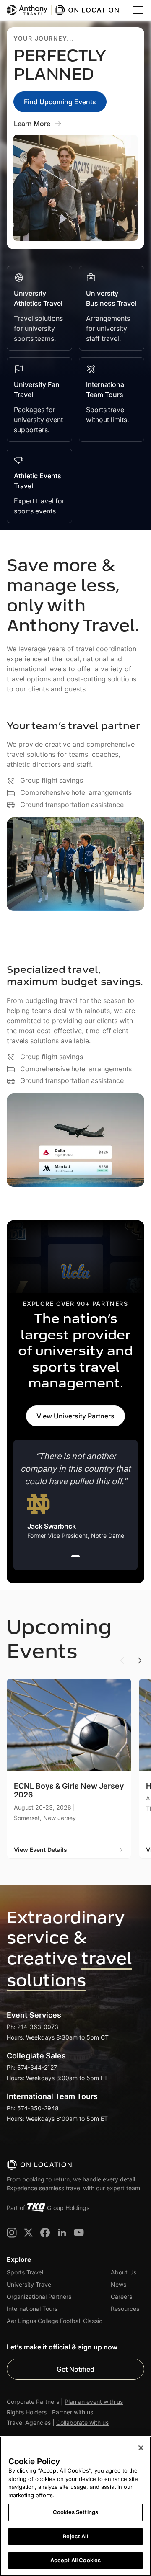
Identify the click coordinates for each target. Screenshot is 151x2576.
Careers (121, 2296)
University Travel (30, 2284)
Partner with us (73, 2412)
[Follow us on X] (29, 2233)
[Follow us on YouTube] (79, 2233)
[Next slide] (139, 1661)
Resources (125, 2309)
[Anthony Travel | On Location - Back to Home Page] (64, 10)
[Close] (141, 2448)
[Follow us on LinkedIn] (62, 2233)
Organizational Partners (39, 2296)
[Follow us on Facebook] (45, 2233)
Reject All (75, 2536)
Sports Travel (25, 2272)
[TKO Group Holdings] (36, 2207)
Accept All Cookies (75, 2560)
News (118, 2284)
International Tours (32, 2309)
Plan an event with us (94, 2402)
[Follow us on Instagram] (12, 2233)
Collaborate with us (82, 2423)
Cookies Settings (75, 2512)
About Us (124, 2272)
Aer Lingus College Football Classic (55, 2321)
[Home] (40, 2165)
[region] (75, 2506)
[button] (136, 10)
